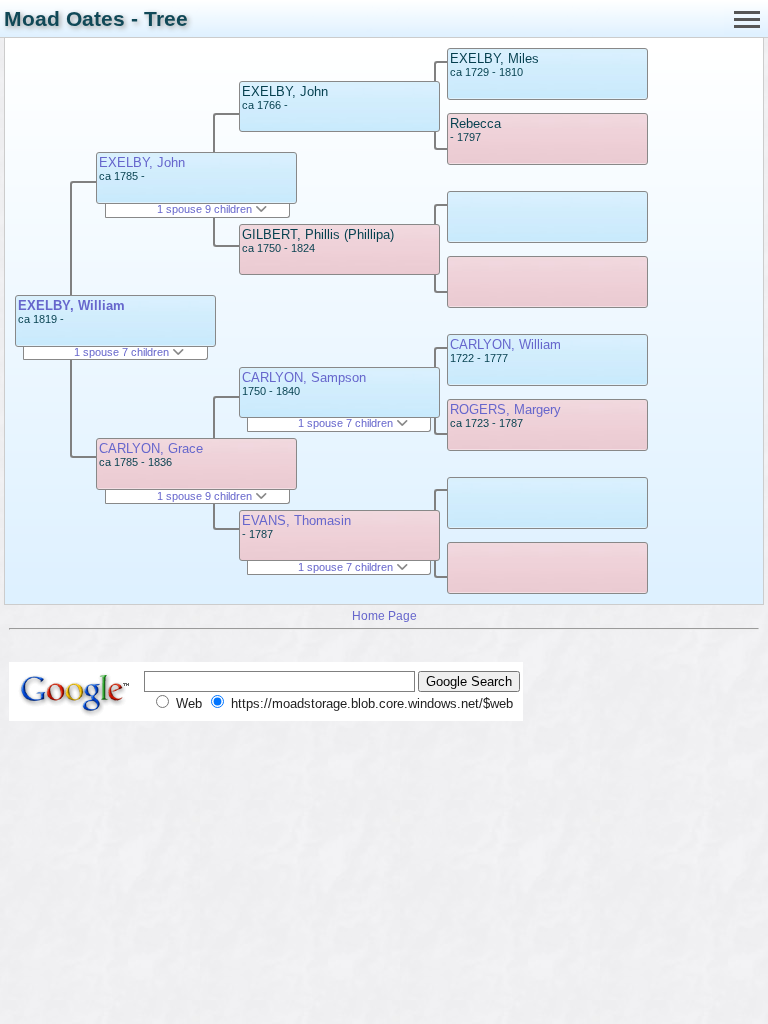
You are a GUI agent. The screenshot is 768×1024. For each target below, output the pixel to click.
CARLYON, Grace (151, 448)
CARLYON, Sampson (304, 377)
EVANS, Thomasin (296, 520)
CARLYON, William (505, 344)
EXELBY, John (142, 162)
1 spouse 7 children (123, 352)
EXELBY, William (71, 305)
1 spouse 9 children (206, 209)
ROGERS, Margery (505, 409)
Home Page (384, 615)
